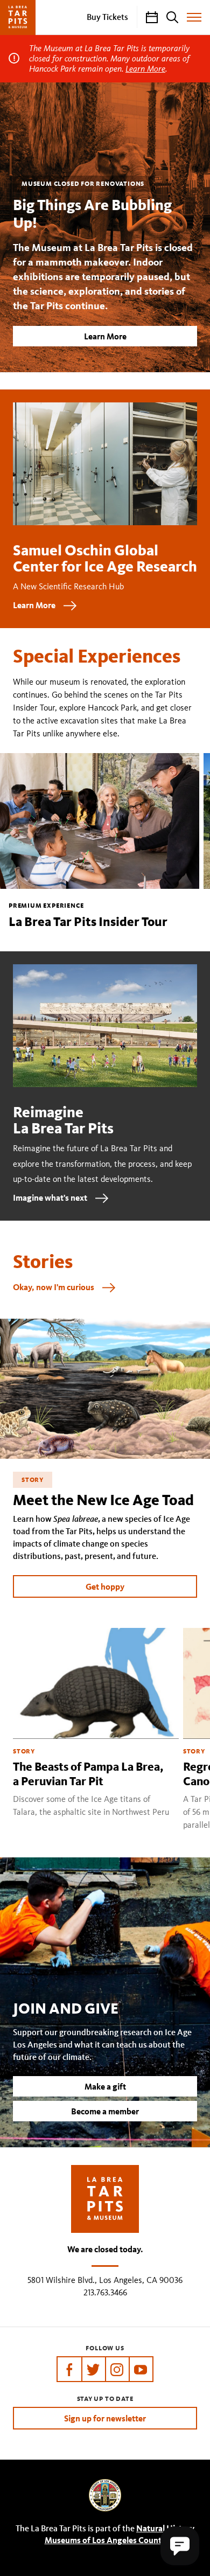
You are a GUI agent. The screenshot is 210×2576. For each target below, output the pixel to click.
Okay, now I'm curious (54, 1287)
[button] (180, 2546)
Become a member (105, 2111)
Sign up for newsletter (105, 2418)
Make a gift (105, 2086)
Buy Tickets (107, 17)
